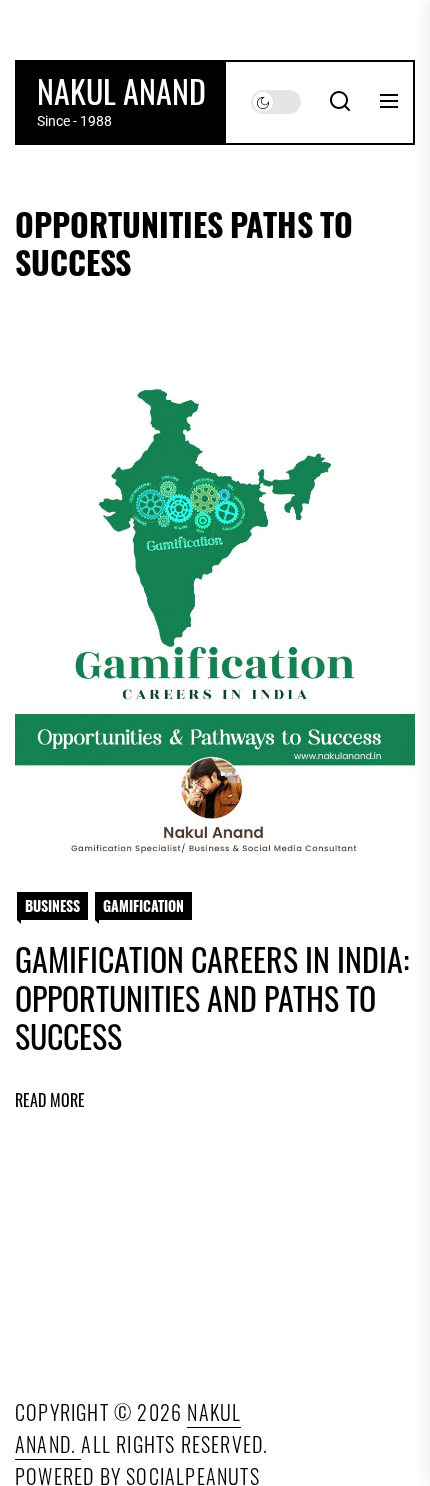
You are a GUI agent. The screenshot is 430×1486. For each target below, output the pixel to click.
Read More (50, 1100)
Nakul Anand (121, 90)
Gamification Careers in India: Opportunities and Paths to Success (212, 997)
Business (52, 905)
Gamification (143, 905)
